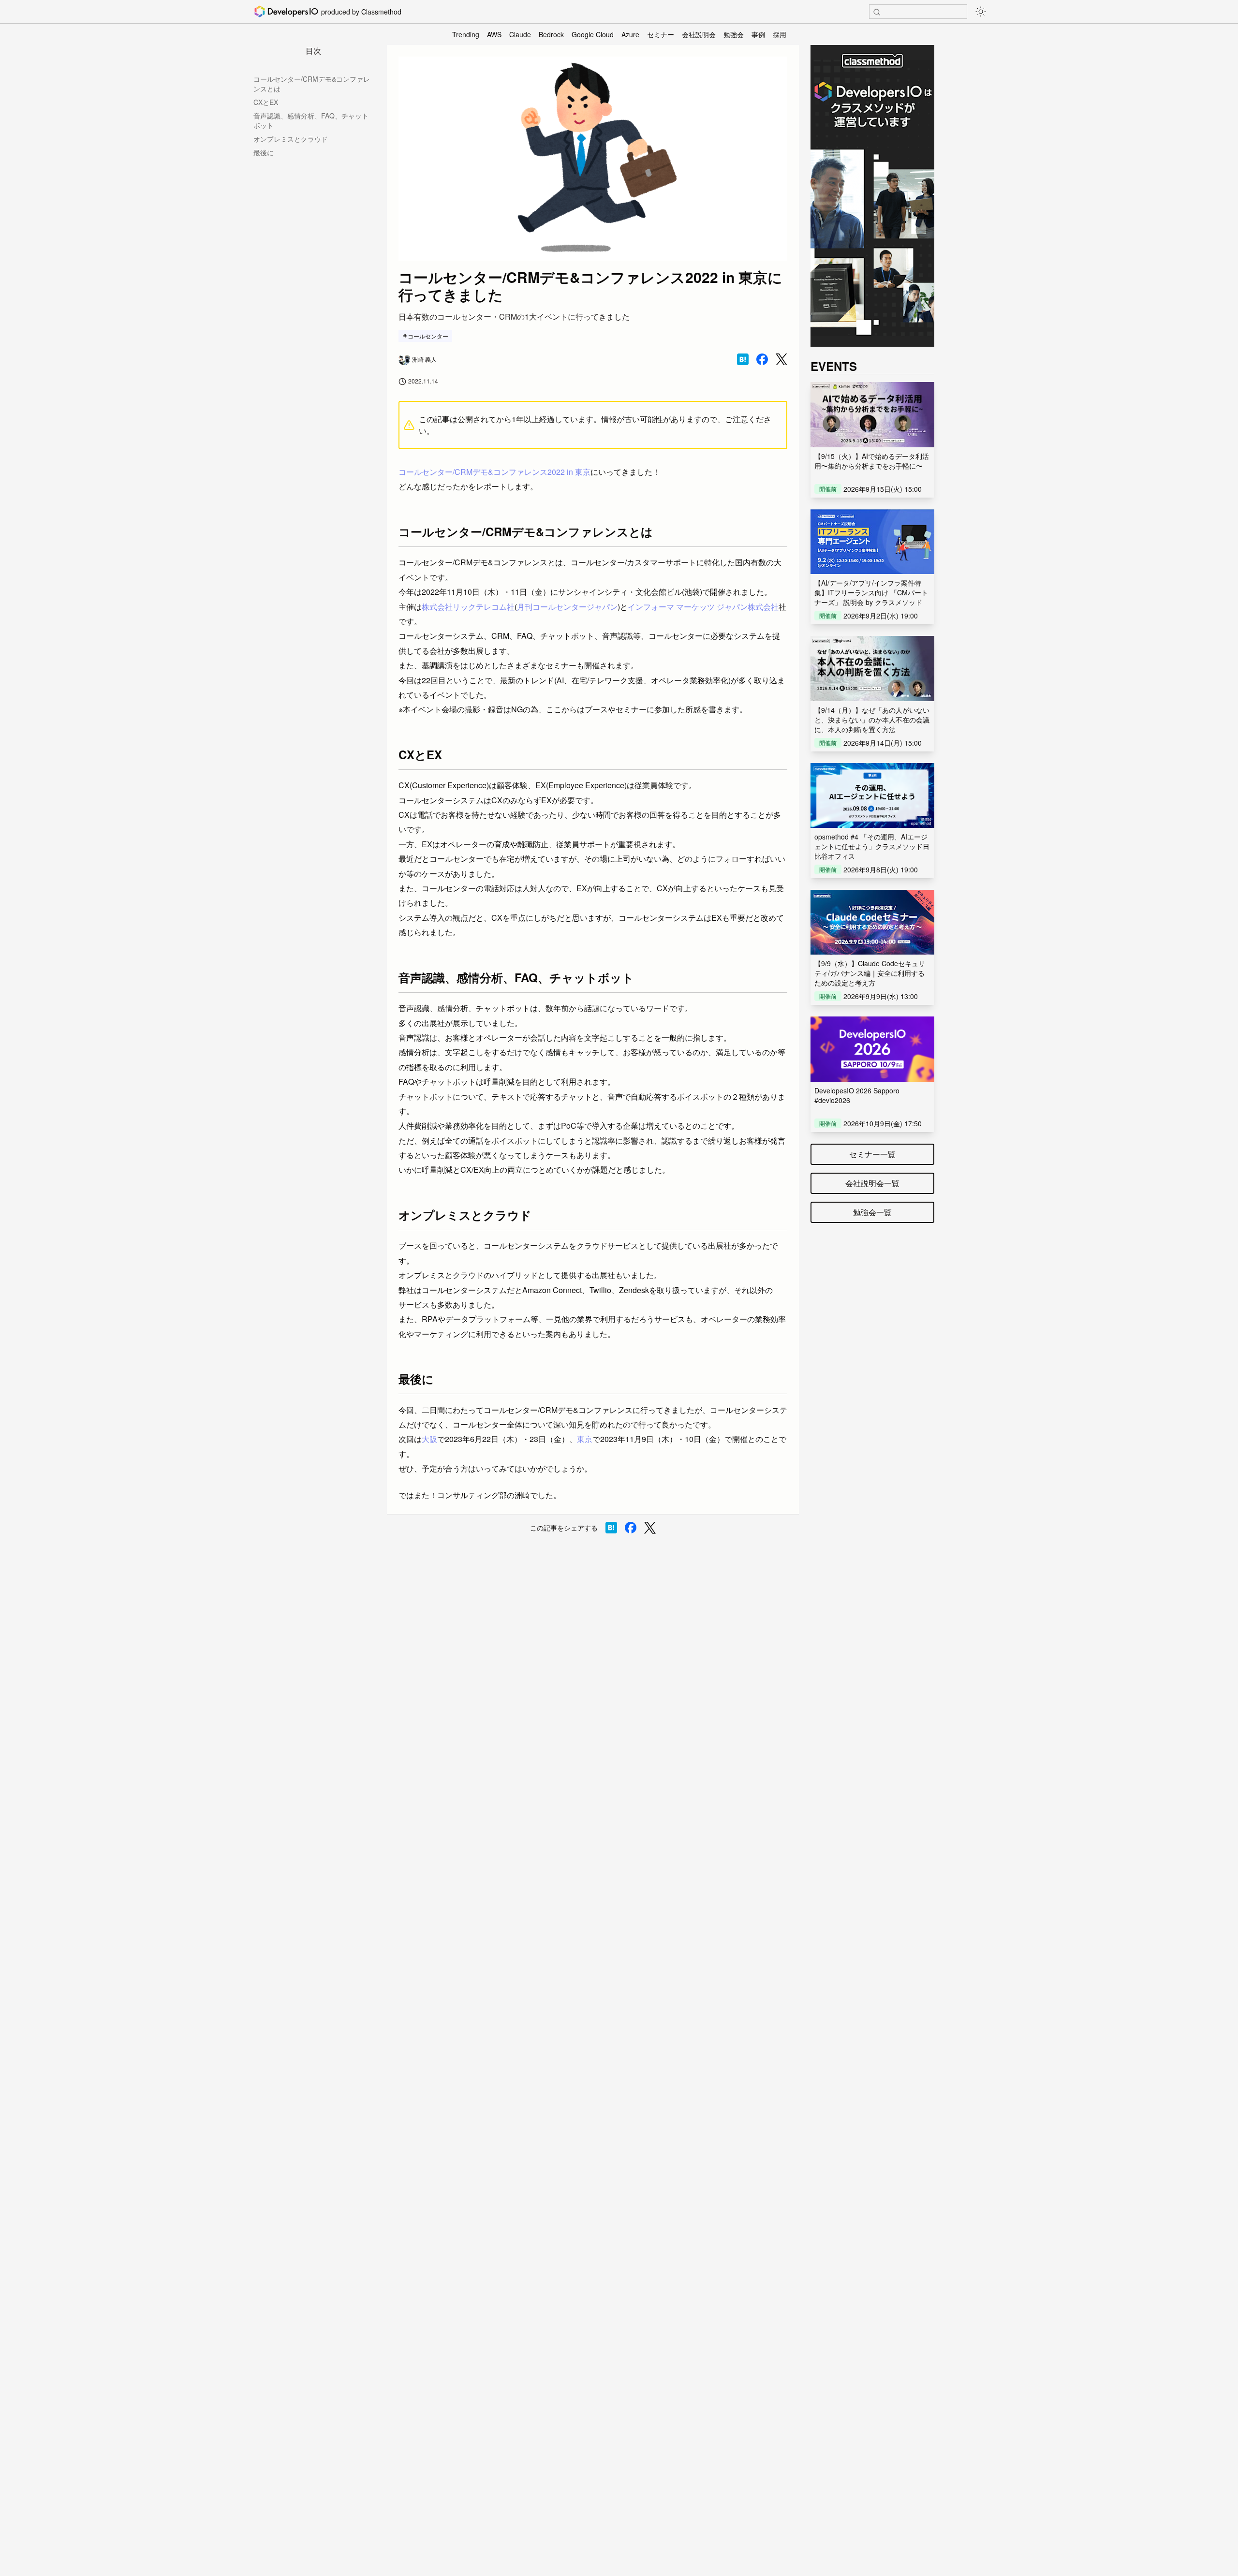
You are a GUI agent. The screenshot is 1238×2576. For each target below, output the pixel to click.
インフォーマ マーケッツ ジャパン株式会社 (703, 607)
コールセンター (428, 336)
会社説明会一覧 (872, 1183)
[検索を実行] (877, 12)
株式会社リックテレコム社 (468, 607)
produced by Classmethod (361, 12)
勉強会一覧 (872, 1212)
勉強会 (734, 34)
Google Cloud (593, 34)
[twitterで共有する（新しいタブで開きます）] (781, 360)
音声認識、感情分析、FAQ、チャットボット (311, 120)
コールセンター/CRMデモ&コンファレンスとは (312, 84)
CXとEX (266, 102)
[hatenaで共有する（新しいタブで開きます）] (743, 359)
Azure (630, 34)
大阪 (429, 1439)
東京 (585, 1439)
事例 (758, 34)
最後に (264, 152)
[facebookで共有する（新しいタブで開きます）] (762, 359)
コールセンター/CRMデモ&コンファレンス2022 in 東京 (494, 472)
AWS (494, 34)
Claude (520, 34)
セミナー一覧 (872, 1154)
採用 (780, 34)
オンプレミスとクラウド (291, 139)
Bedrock (551, 34)
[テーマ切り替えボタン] (981, 12)
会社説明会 (699, 34)
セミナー (661, 34)
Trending (466, 34)
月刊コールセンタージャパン (567, 607)
